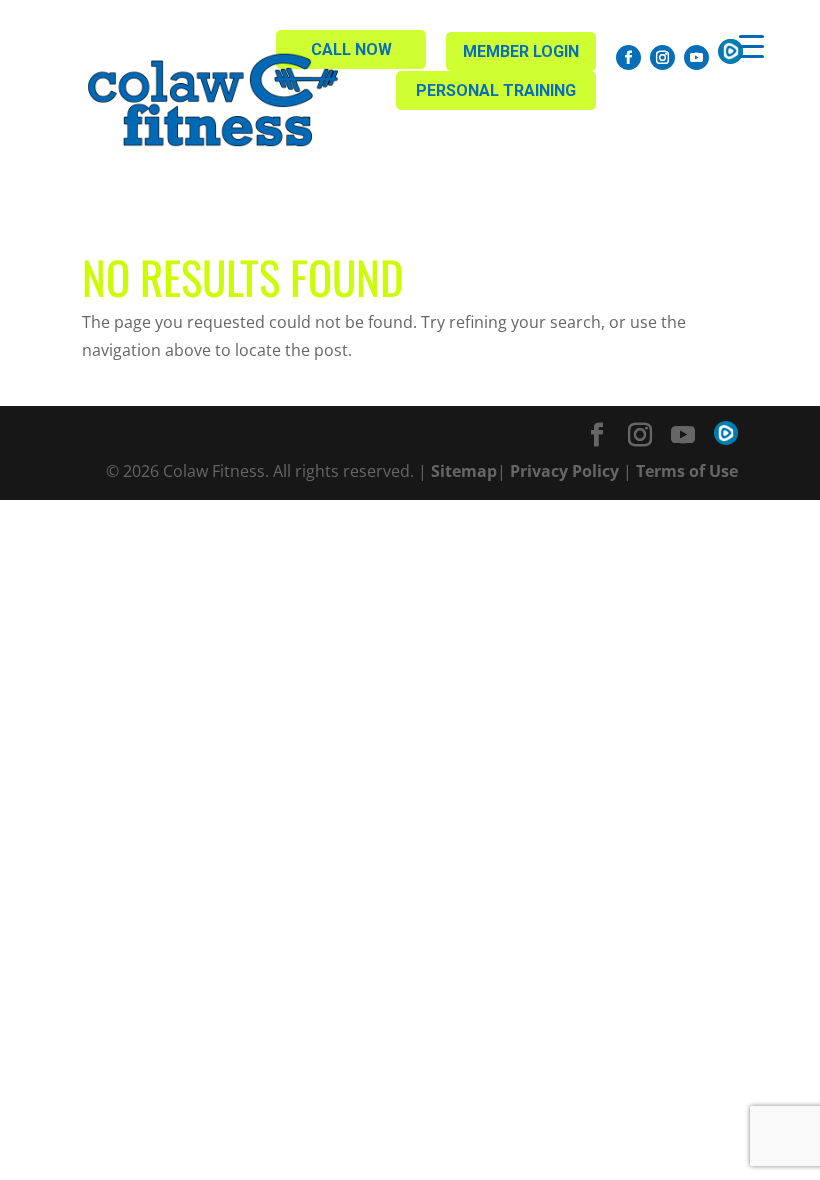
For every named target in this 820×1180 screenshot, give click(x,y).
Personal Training (496, 90)
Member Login (521, 51)
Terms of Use (687, 471)
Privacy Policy (564, 471)
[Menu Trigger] (751, 45)
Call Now (351, 49)
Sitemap (464, 471)
